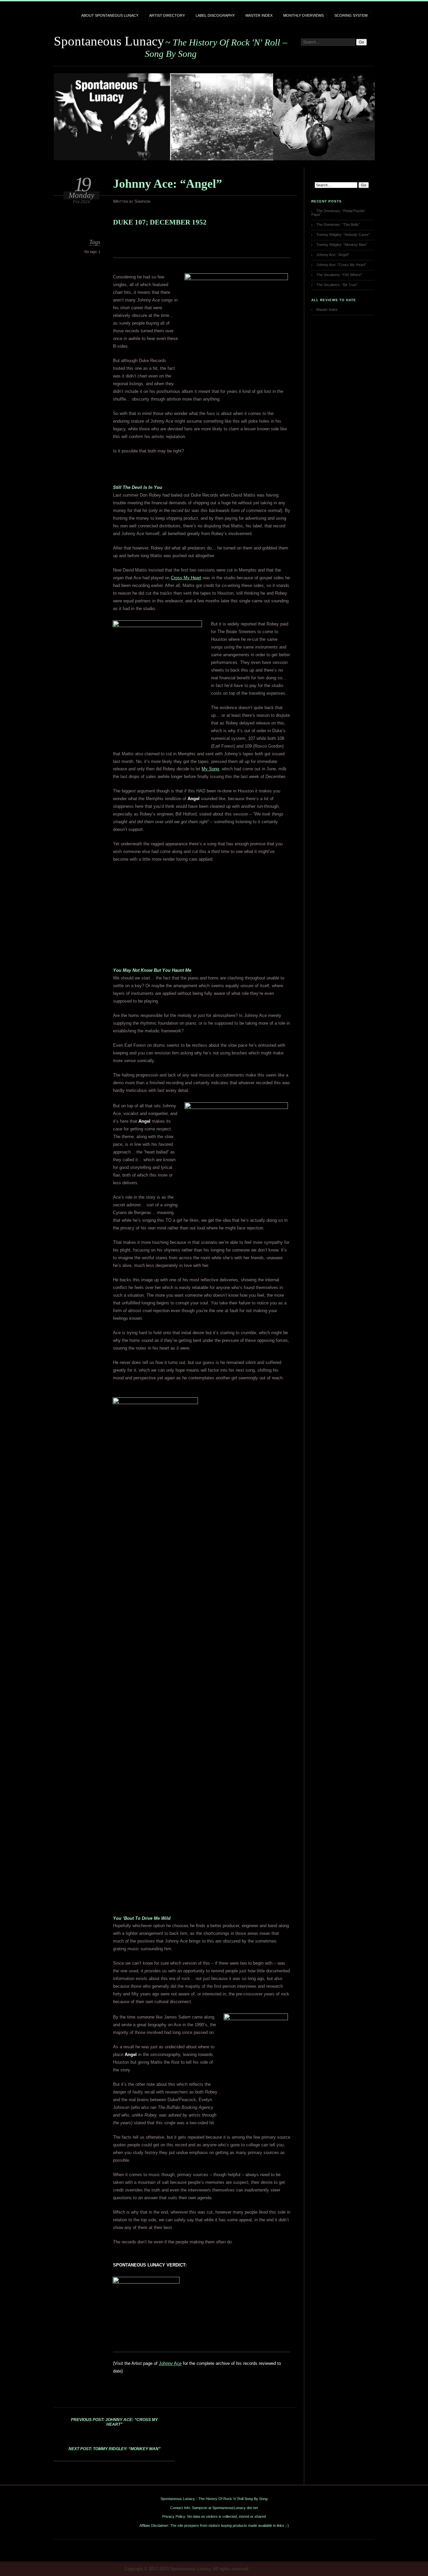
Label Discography (215, 15)
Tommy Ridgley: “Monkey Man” (342, 245)
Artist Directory (167, 15)
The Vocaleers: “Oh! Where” (339, 275)
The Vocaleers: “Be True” (337, 285)
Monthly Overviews (303, 15)
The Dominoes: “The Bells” (338, 225)
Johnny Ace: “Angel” (333, 255)
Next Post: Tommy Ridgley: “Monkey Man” (115, 2449)
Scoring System (351, 15)
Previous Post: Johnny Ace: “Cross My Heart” (114, 2422)
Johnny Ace (170, 2363)
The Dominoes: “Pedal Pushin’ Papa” (338, 213)
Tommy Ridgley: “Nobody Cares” (343, 235)
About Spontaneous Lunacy (110, 15)
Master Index (259, 15)
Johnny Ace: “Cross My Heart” (341, 265)
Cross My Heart (186, 578)
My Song (210, 769)
